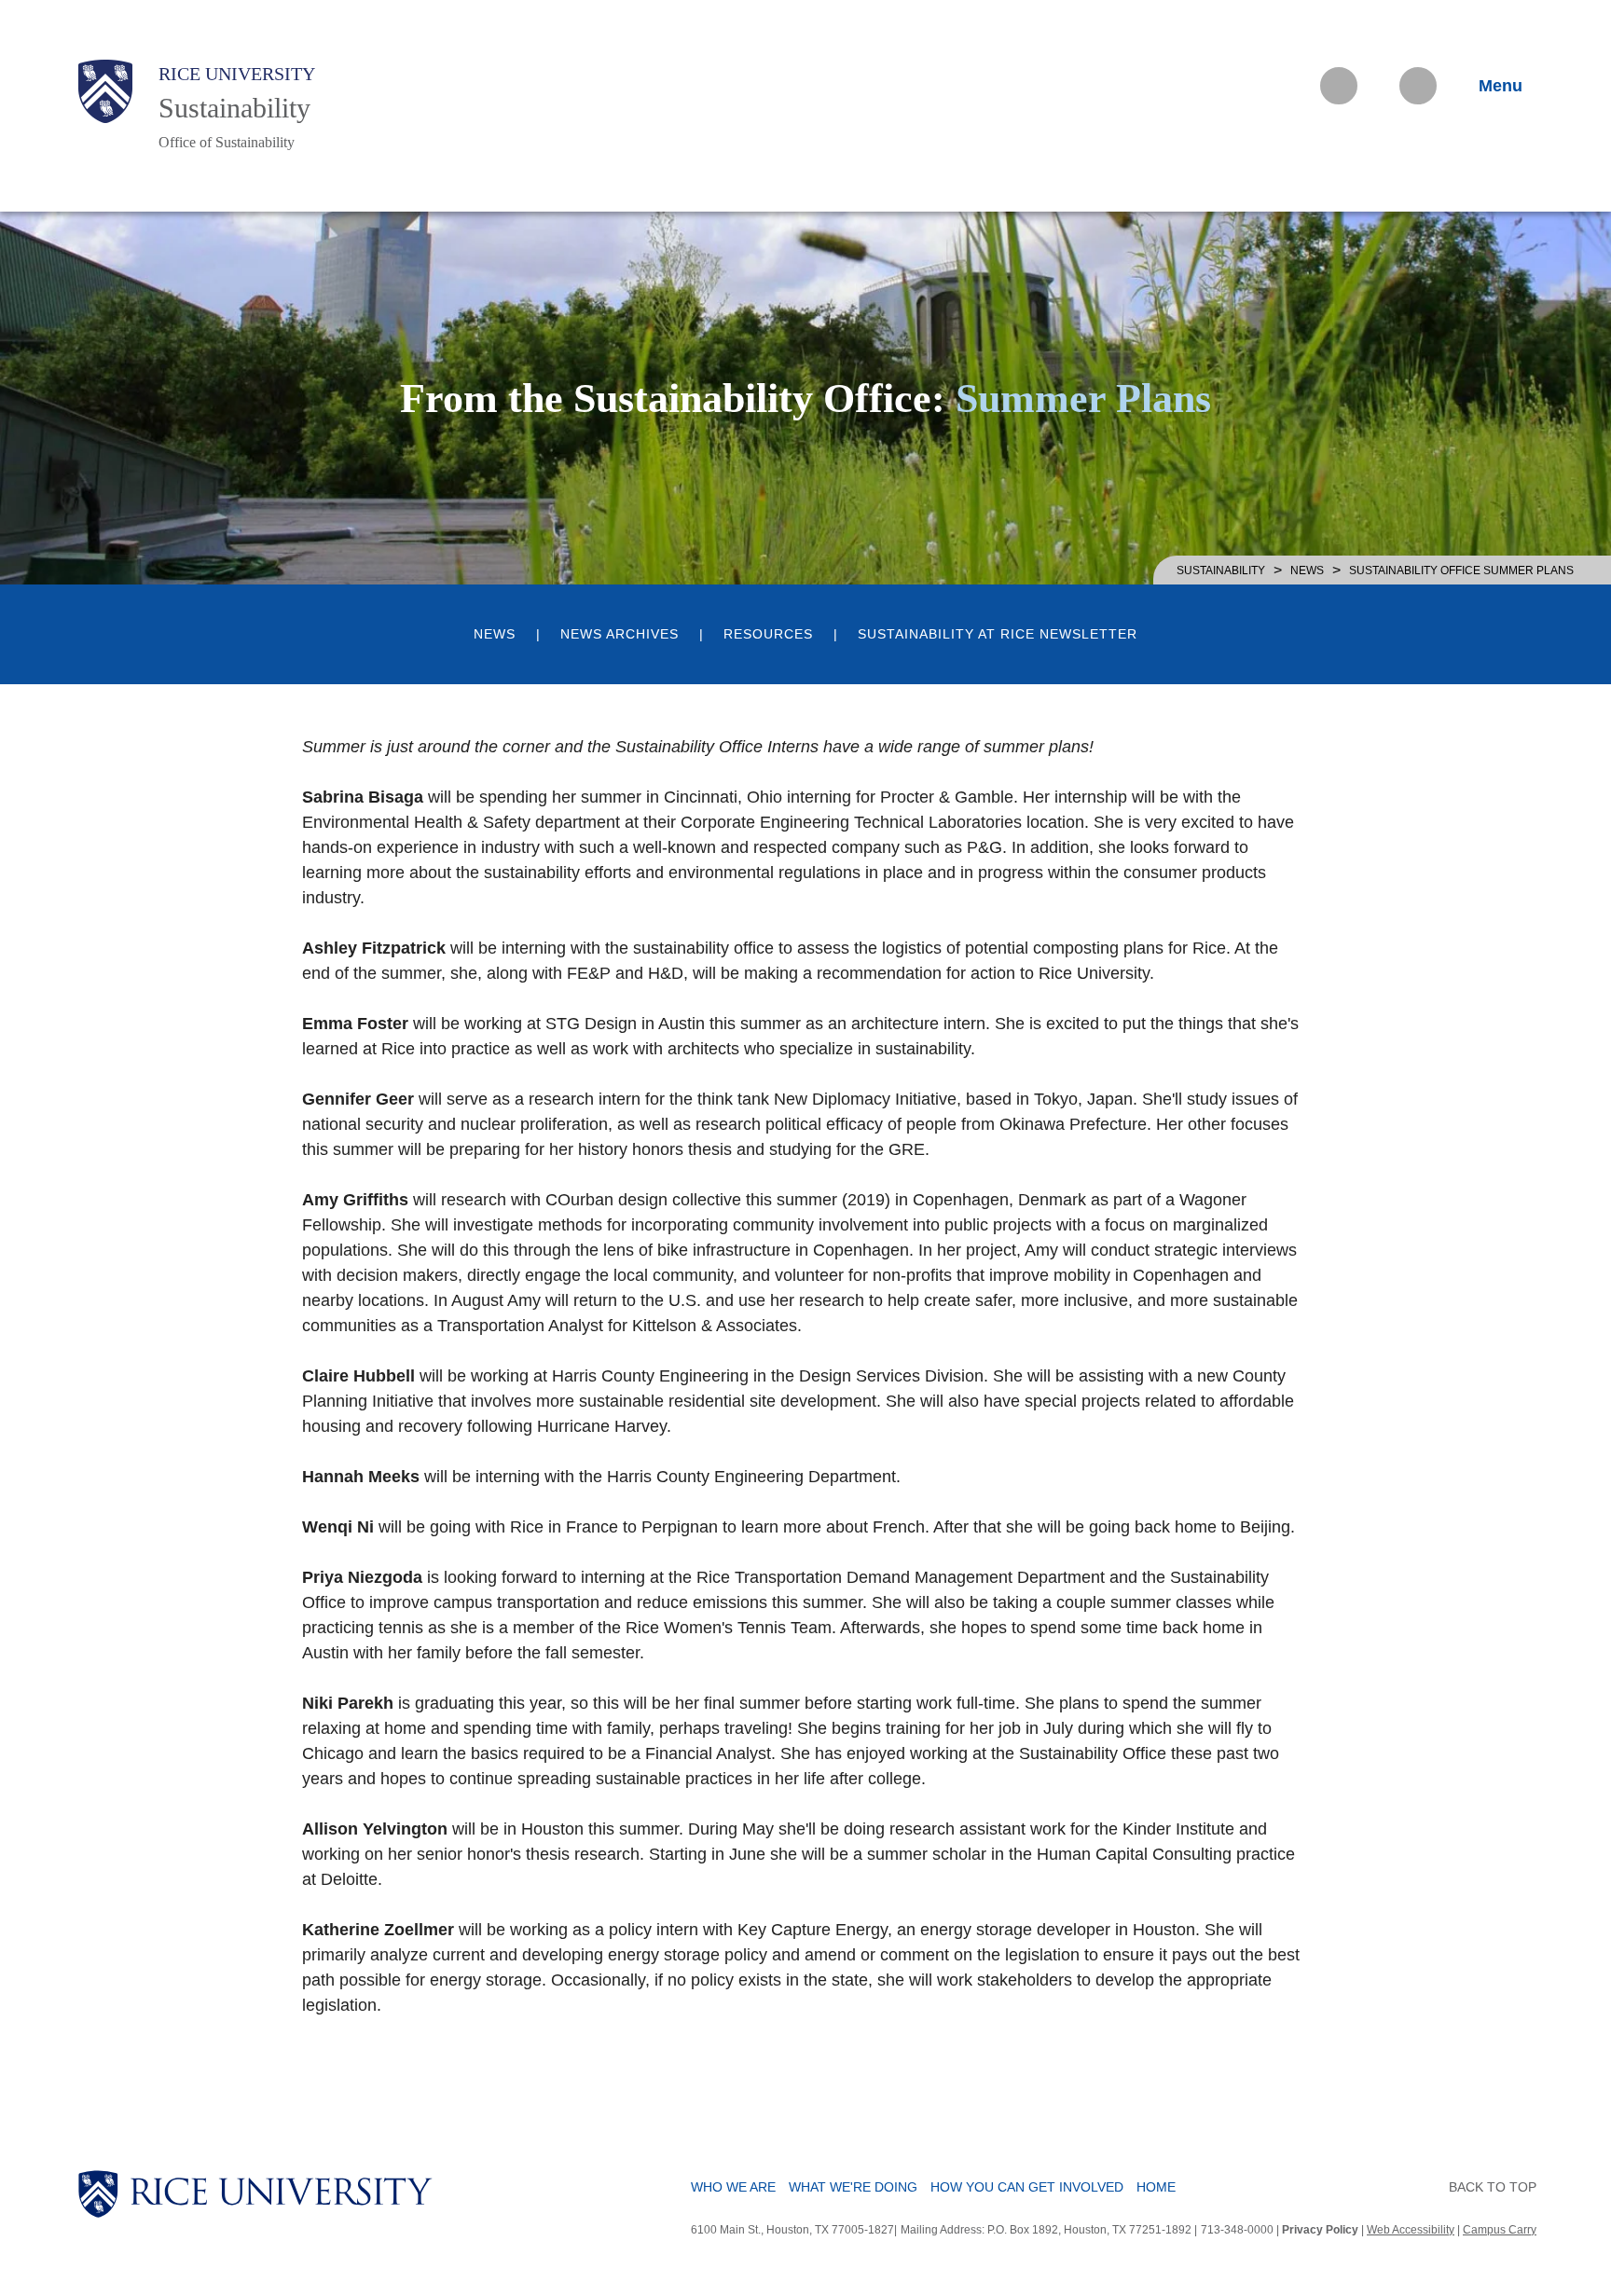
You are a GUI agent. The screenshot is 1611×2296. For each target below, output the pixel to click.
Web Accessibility (1411, 2230)
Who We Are (733, 2187)
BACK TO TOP (1493, 2187)
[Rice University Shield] (105, 91)
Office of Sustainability (227, 142)
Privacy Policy (1320, 2230)
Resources (768, 634)
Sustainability (234, 108)
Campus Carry (1500, 2230)
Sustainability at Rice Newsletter (998, 634)
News (1307, 571)
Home (1156, 2187)
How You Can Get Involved (1027, 2187)
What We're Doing (853, 2187)
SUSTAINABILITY (1221, 571)
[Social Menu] (1339, 86)
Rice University (237, 74)
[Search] (1418, 86)
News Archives (620, 634)
